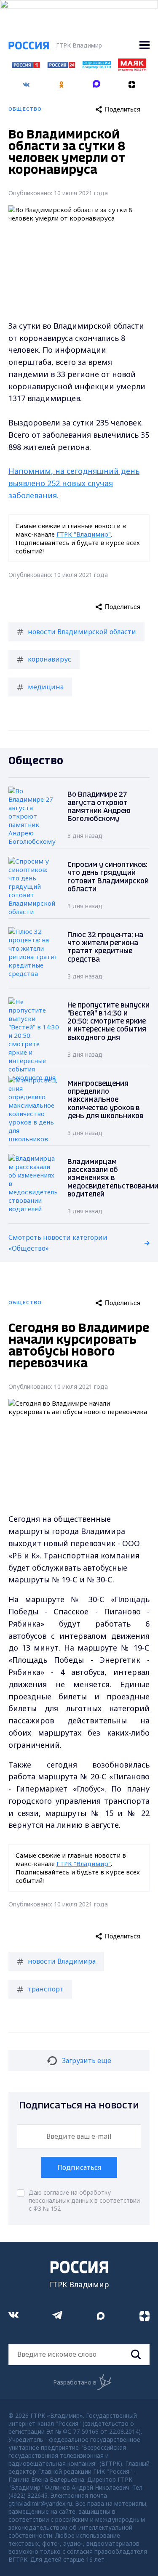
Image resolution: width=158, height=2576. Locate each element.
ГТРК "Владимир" (84, 534)
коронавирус (50, 659)
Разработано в (75, 2382)
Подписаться (79, 2167)
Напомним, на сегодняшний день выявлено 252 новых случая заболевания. (74, 483)
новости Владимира (62, 1961)
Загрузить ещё (87, 2060)
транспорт (46, 1989)
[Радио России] (97, 66)
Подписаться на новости (79, 2106)
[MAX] (97, 82)
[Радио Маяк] (132, 69)
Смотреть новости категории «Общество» (58, 1243)
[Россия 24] (61, 66)
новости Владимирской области (82, 632)
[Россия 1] (26, 66)
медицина (46, 687)
